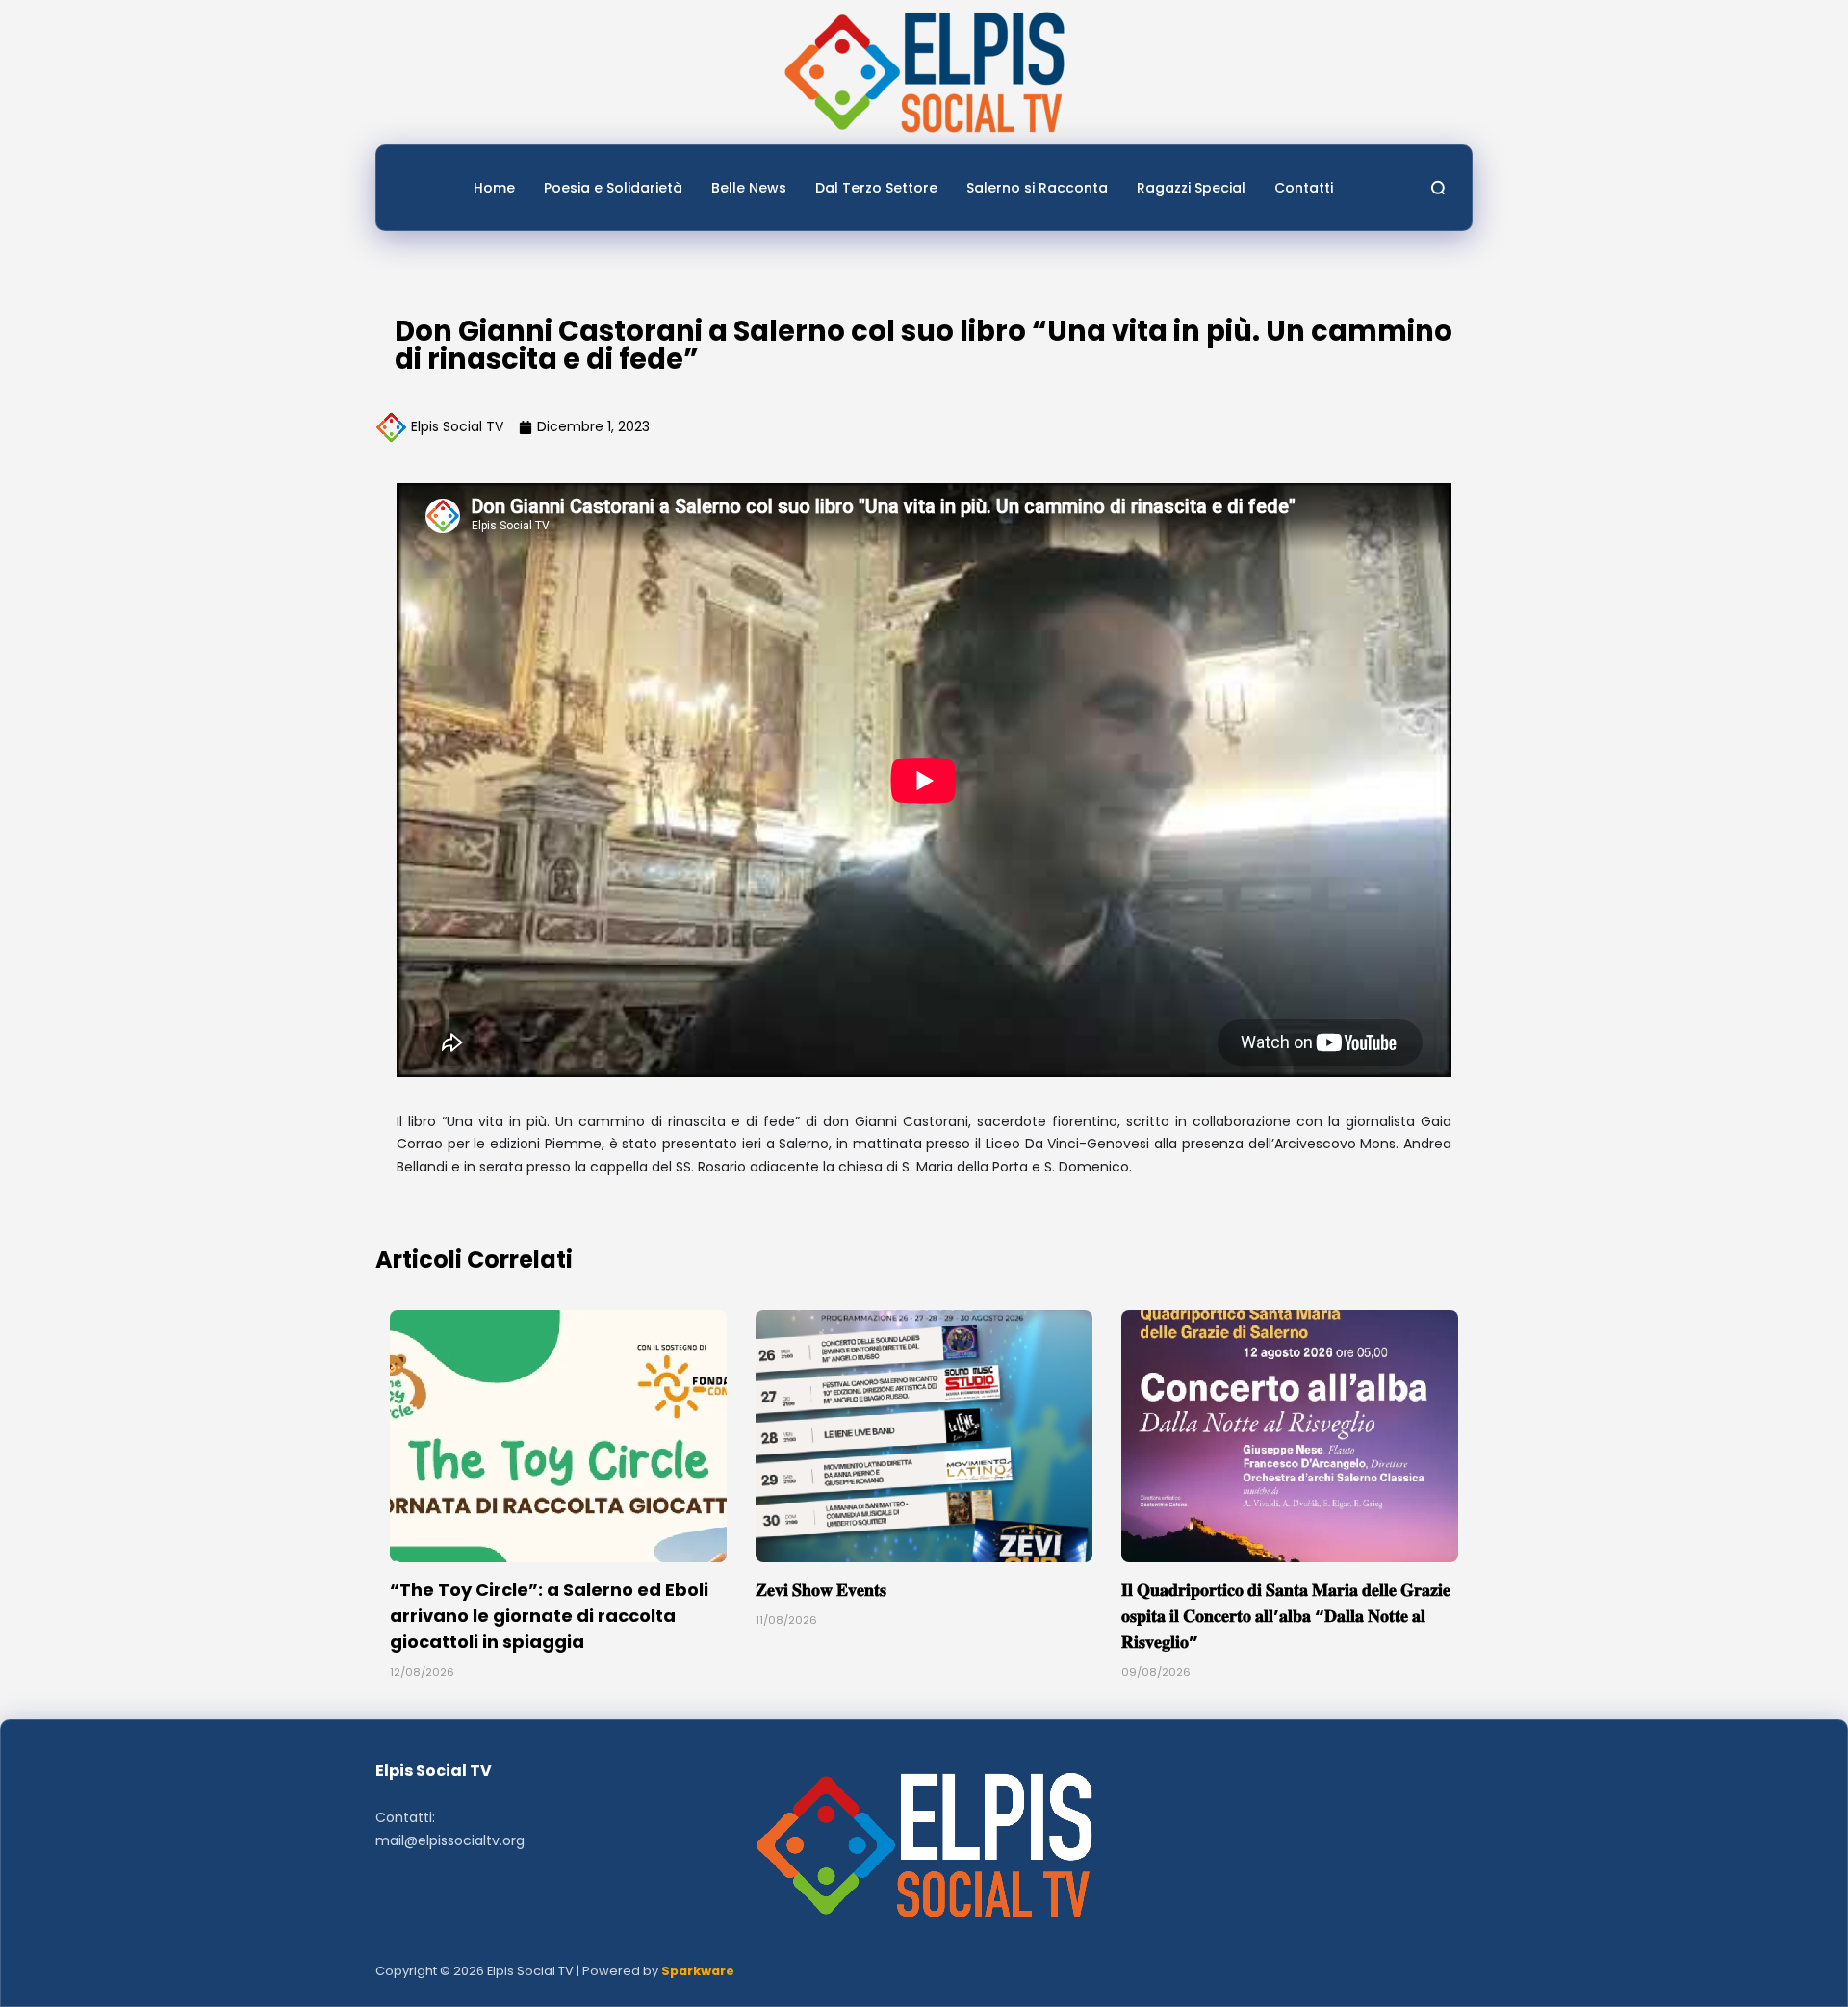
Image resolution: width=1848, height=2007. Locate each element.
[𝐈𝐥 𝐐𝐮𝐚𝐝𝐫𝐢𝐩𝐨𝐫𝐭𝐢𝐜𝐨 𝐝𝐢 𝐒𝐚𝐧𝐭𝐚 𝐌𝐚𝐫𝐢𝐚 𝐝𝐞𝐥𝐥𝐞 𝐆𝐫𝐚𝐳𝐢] (1290, 1437)
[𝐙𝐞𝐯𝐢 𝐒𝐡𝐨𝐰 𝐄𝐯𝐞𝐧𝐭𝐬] (924, 1437)
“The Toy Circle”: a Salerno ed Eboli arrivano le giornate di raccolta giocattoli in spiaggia (549, 1616)
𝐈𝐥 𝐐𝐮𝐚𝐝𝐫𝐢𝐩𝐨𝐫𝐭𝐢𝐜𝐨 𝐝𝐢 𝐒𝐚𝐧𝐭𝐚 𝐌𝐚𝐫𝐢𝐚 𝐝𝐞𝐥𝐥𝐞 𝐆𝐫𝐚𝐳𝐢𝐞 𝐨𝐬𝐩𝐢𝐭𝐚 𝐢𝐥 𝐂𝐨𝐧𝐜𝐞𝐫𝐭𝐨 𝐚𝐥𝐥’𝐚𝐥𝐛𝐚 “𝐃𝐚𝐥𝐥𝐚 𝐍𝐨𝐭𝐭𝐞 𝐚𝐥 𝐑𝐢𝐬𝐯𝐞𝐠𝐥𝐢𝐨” (1286, 1616)
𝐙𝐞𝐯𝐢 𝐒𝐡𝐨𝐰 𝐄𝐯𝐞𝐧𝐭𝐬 (821, 1590)
